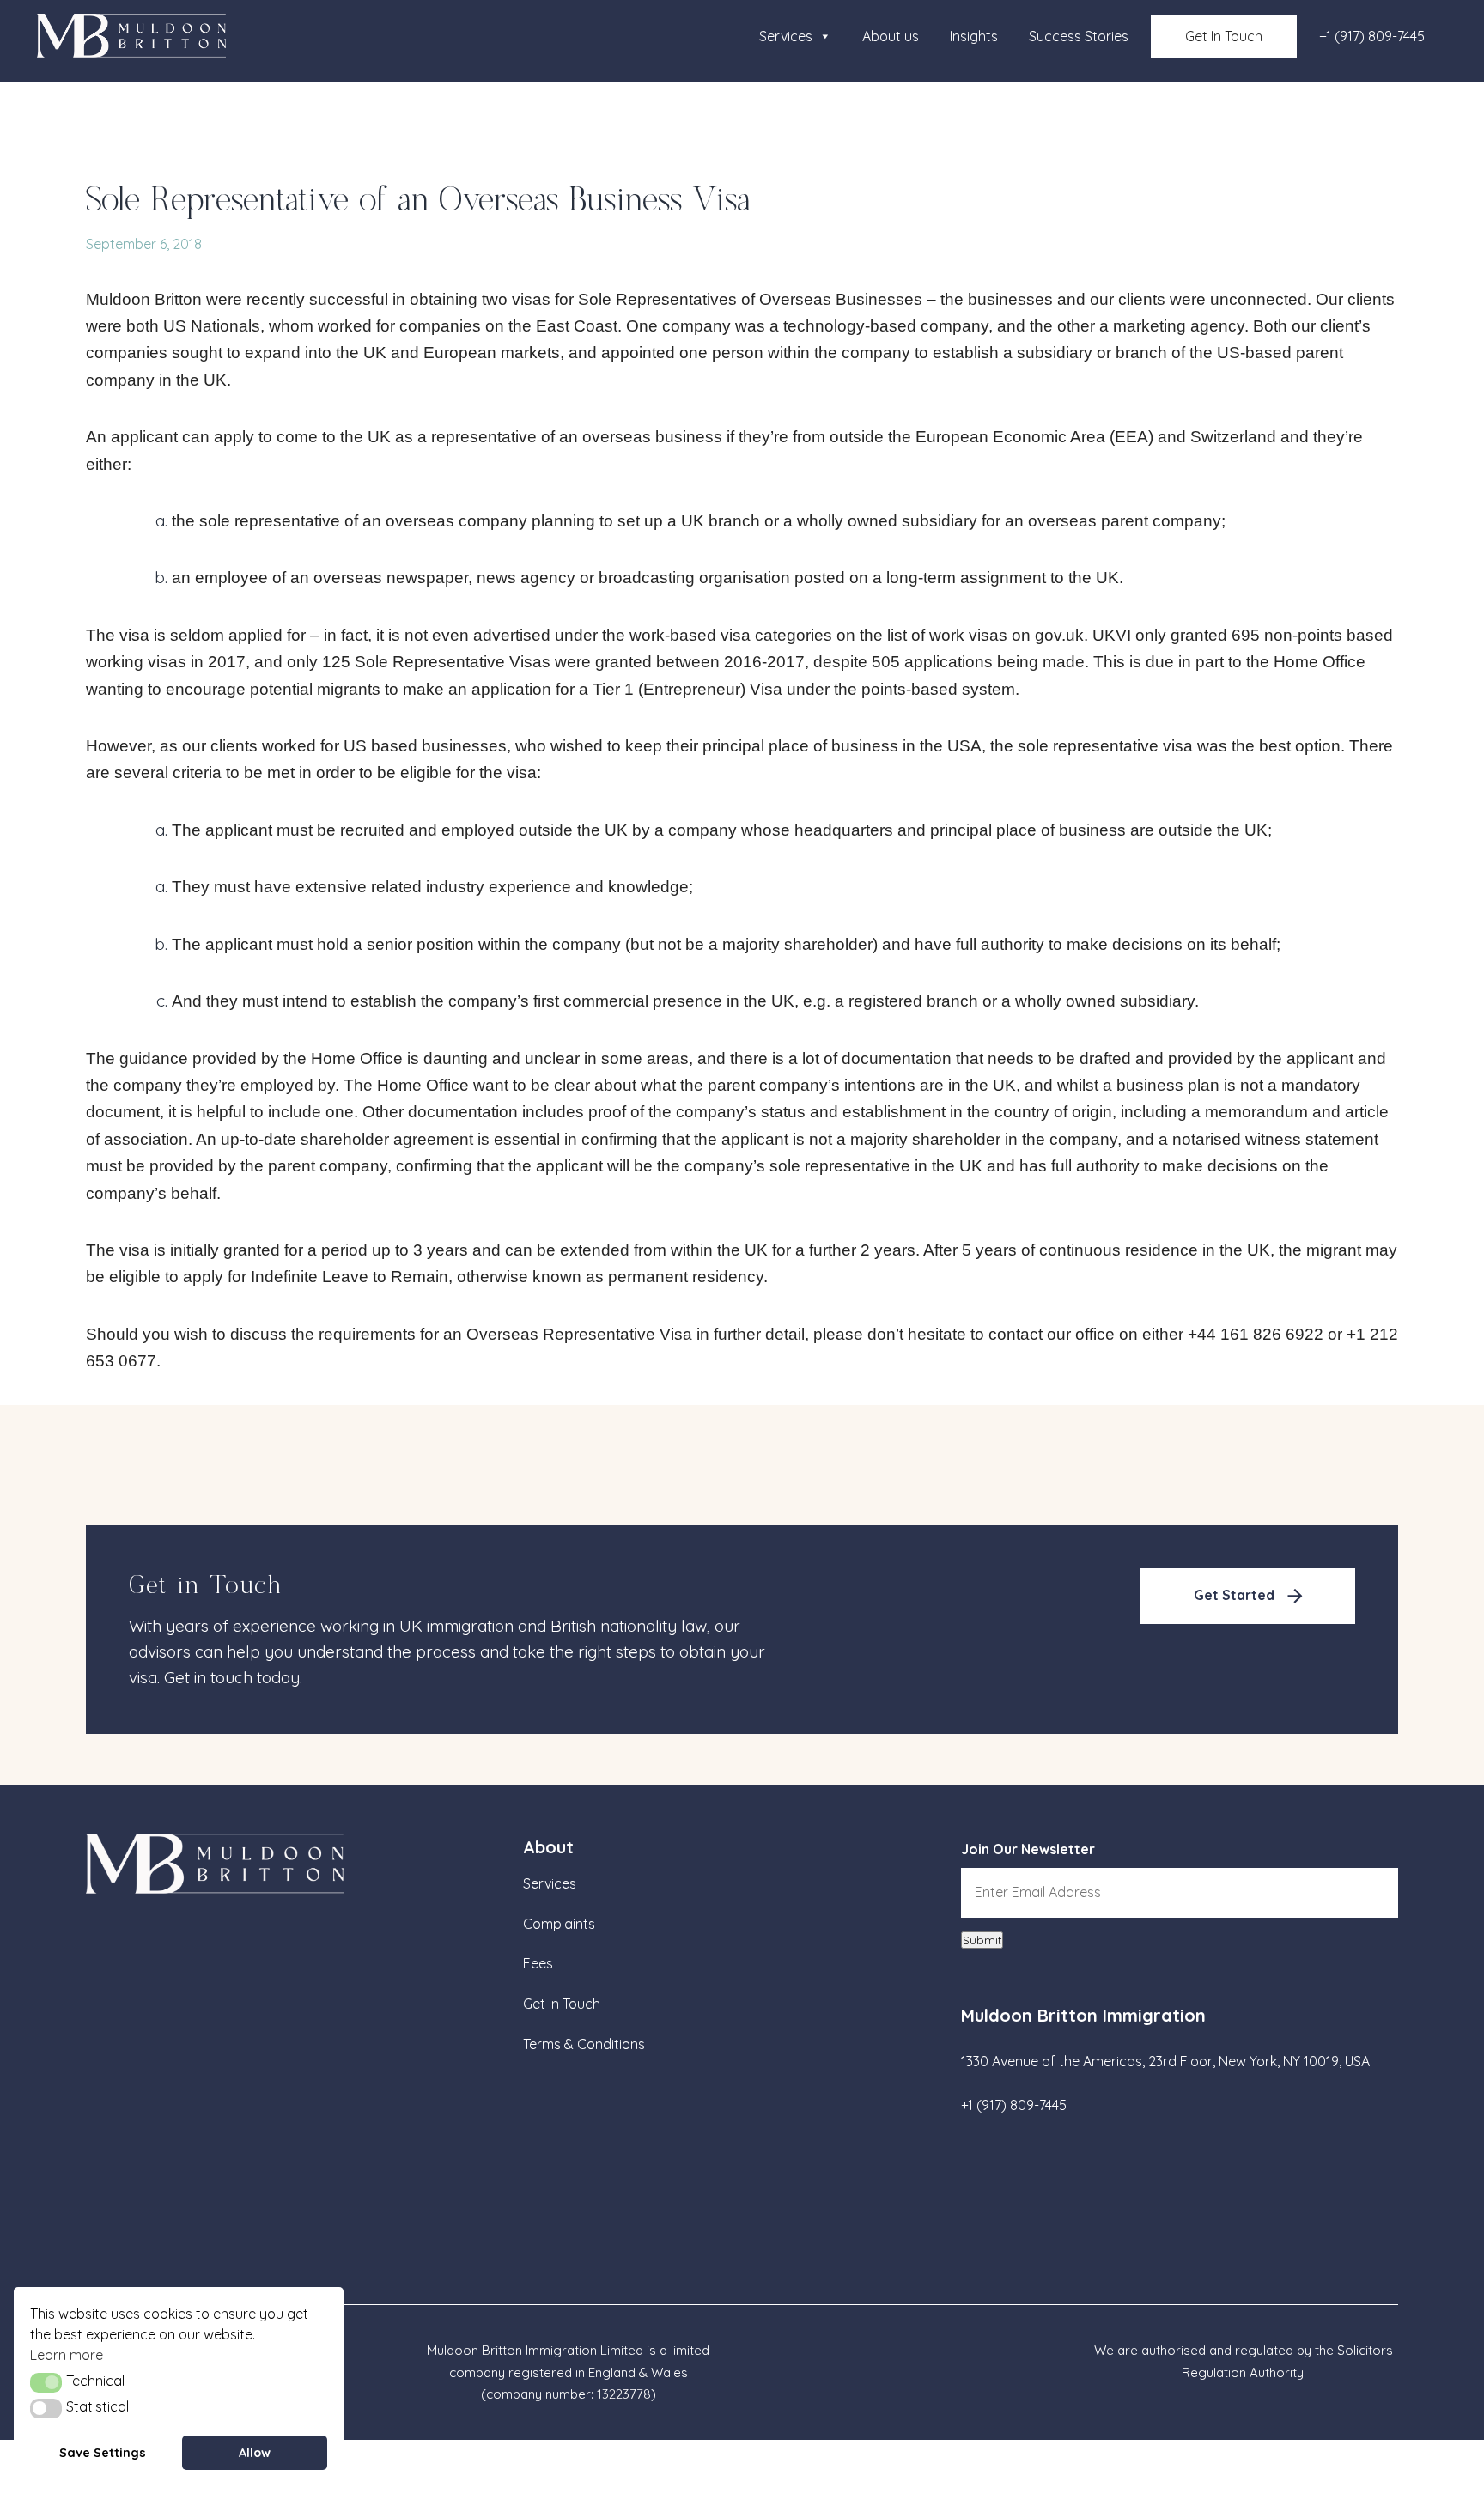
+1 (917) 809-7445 (1372, 36)
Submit (982, 1940)
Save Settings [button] (103, 2453)
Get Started (1234, 1595)
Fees (538, 1963)
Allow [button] (255, 2453)
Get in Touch (562, 2004)
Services (786, 36)
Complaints (559, 1924)
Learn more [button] (67, 2355)
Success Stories (1079, 36)
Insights (974, 36)
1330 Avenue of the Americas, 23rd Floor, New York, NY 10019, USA (1165, 2061)
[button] (46, 2382)
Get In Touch (1224, 36)
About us (891, 36)
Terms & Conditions (584, 2044)
